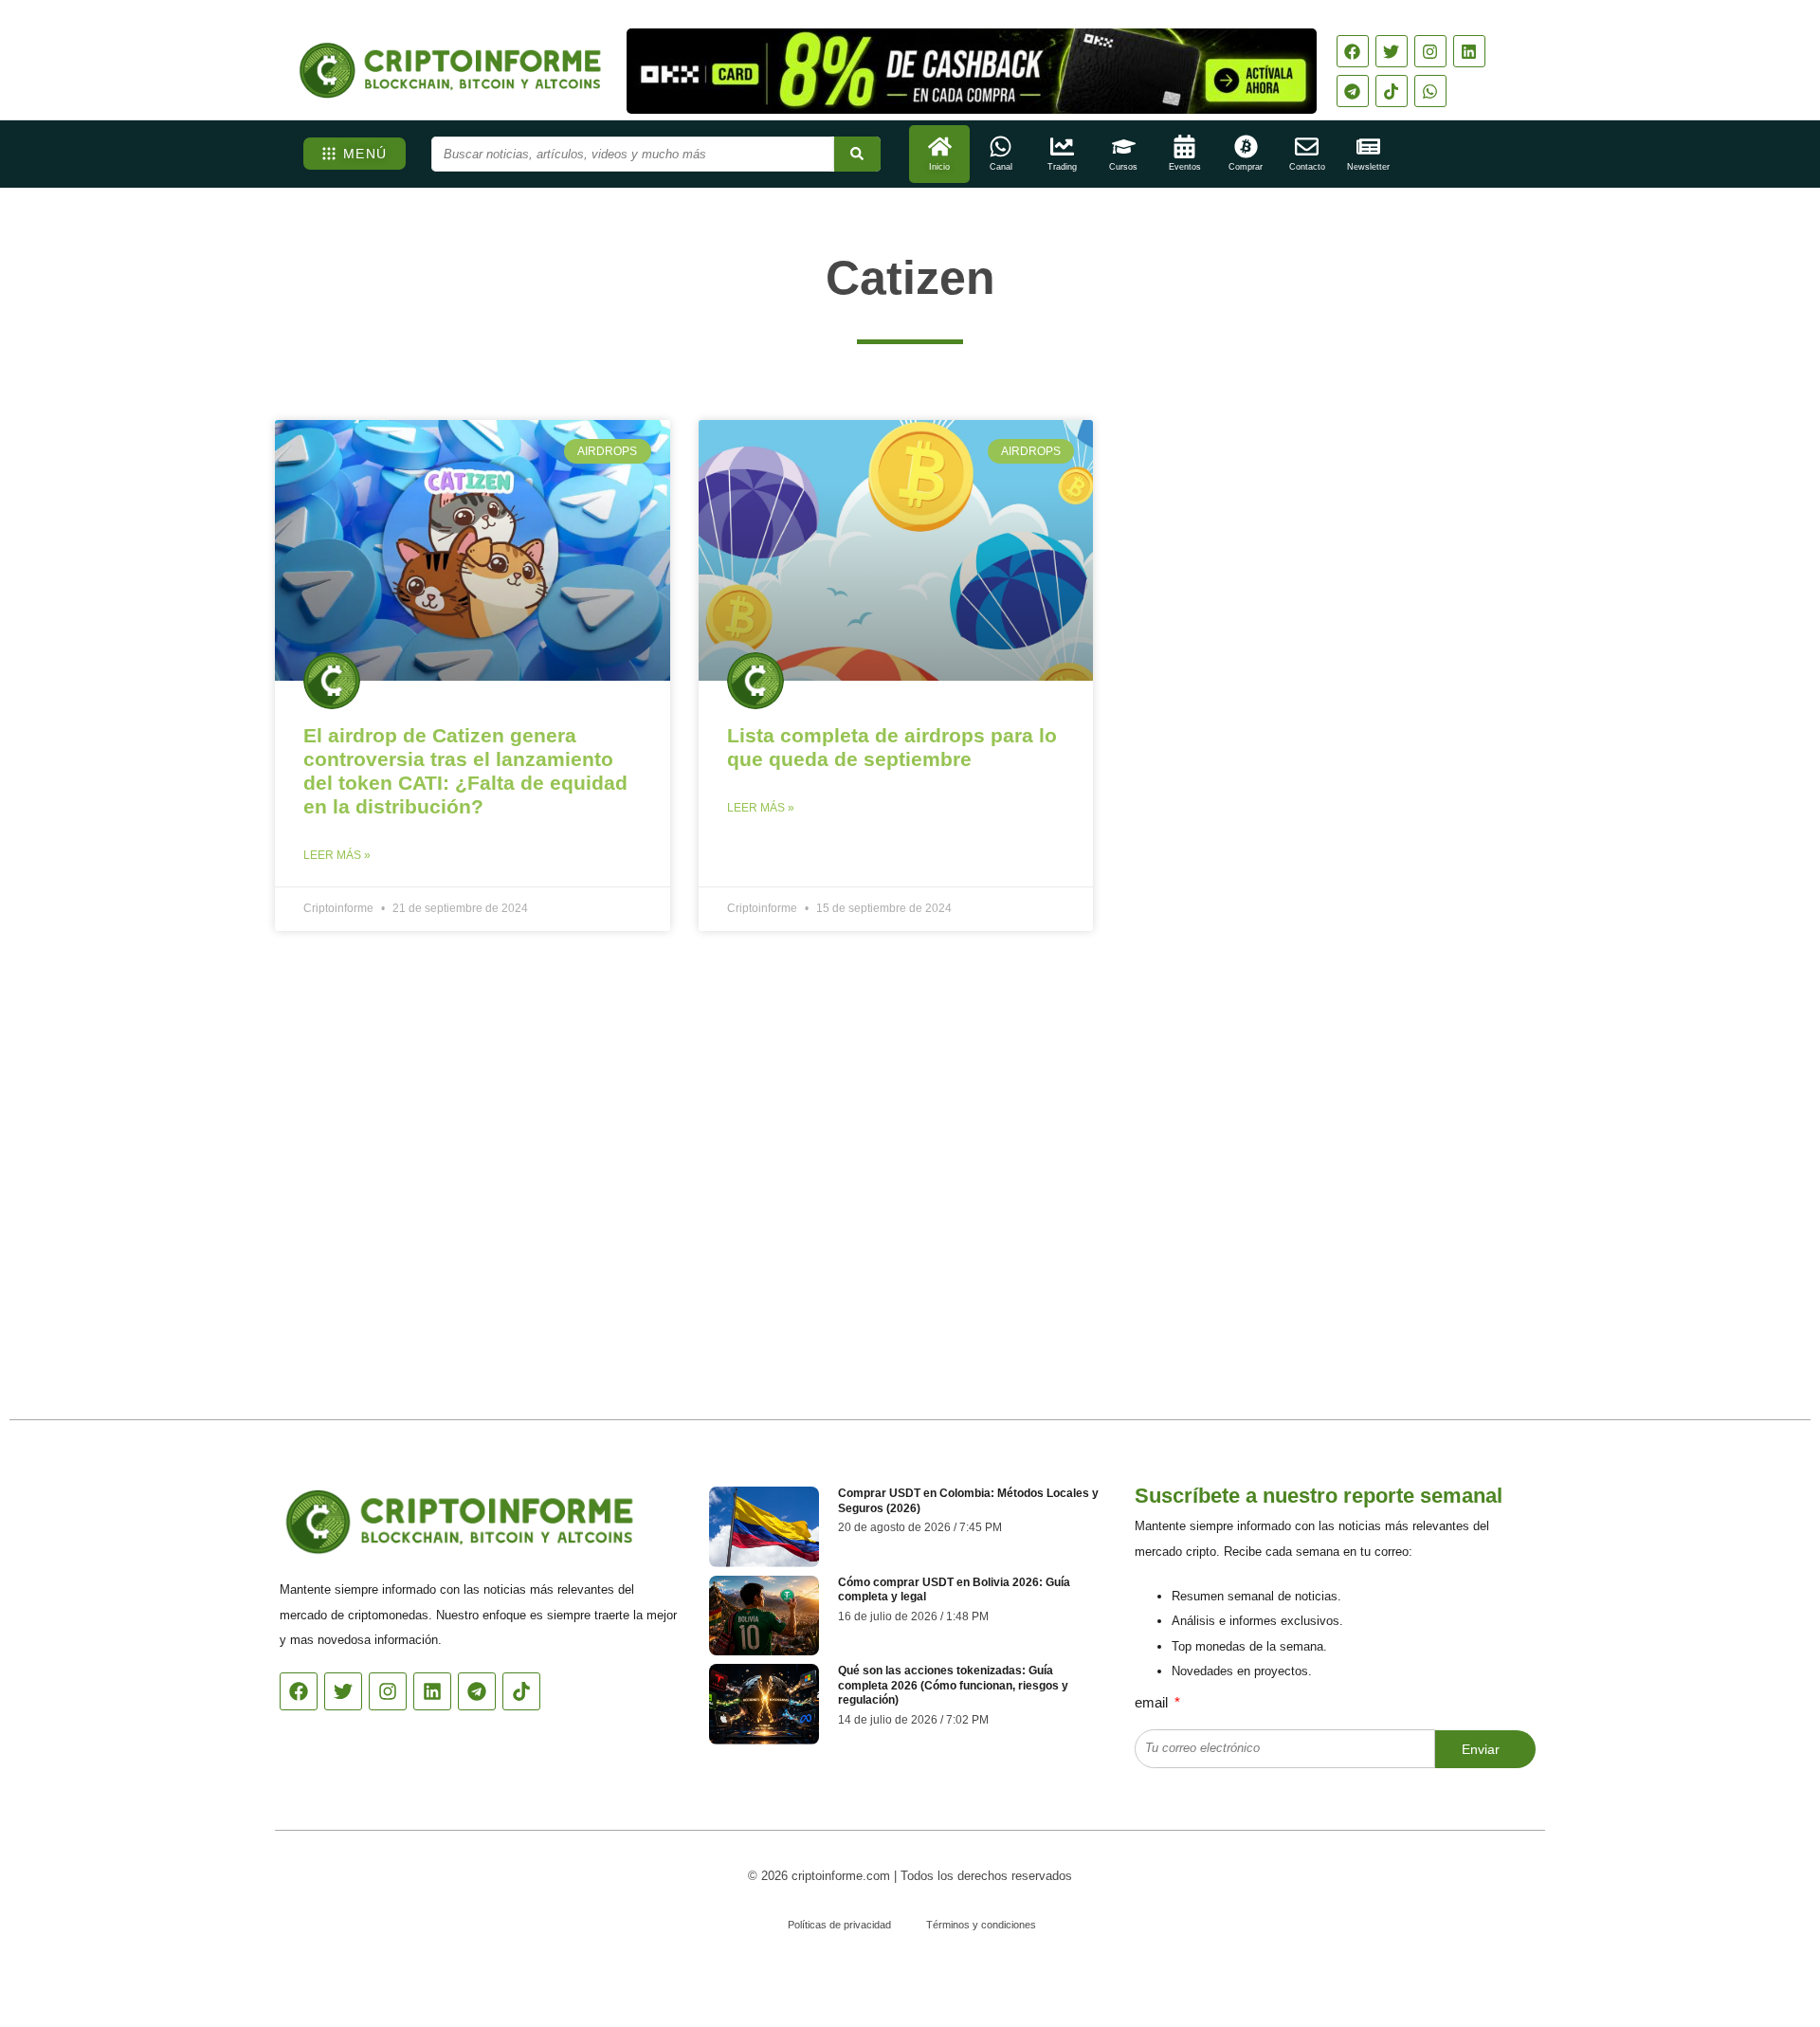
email (1153, 1702)
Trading (1062, 167)
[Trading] (1062, 146)
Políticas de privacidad (839, 1925)
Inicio (939, 167)
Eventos (1185, 167)
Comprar (1246, 167)
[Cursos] (1124, 146)
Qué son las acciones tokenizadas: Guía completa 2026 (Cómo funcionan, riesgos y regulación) (953, 1685)
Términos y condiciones (981, 1925)
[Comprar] (1246, 146)
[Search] (857, 154)
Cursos (1123, 167)
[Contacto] (1307, 146)
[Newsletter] (1368, 146)
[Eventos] (1184, 146)
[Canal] (1001, 146)
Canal (1001, 167)
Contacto (1307, 167)
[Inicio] (940, 146)
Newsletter (1368, 167)
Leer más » (337, 855)
